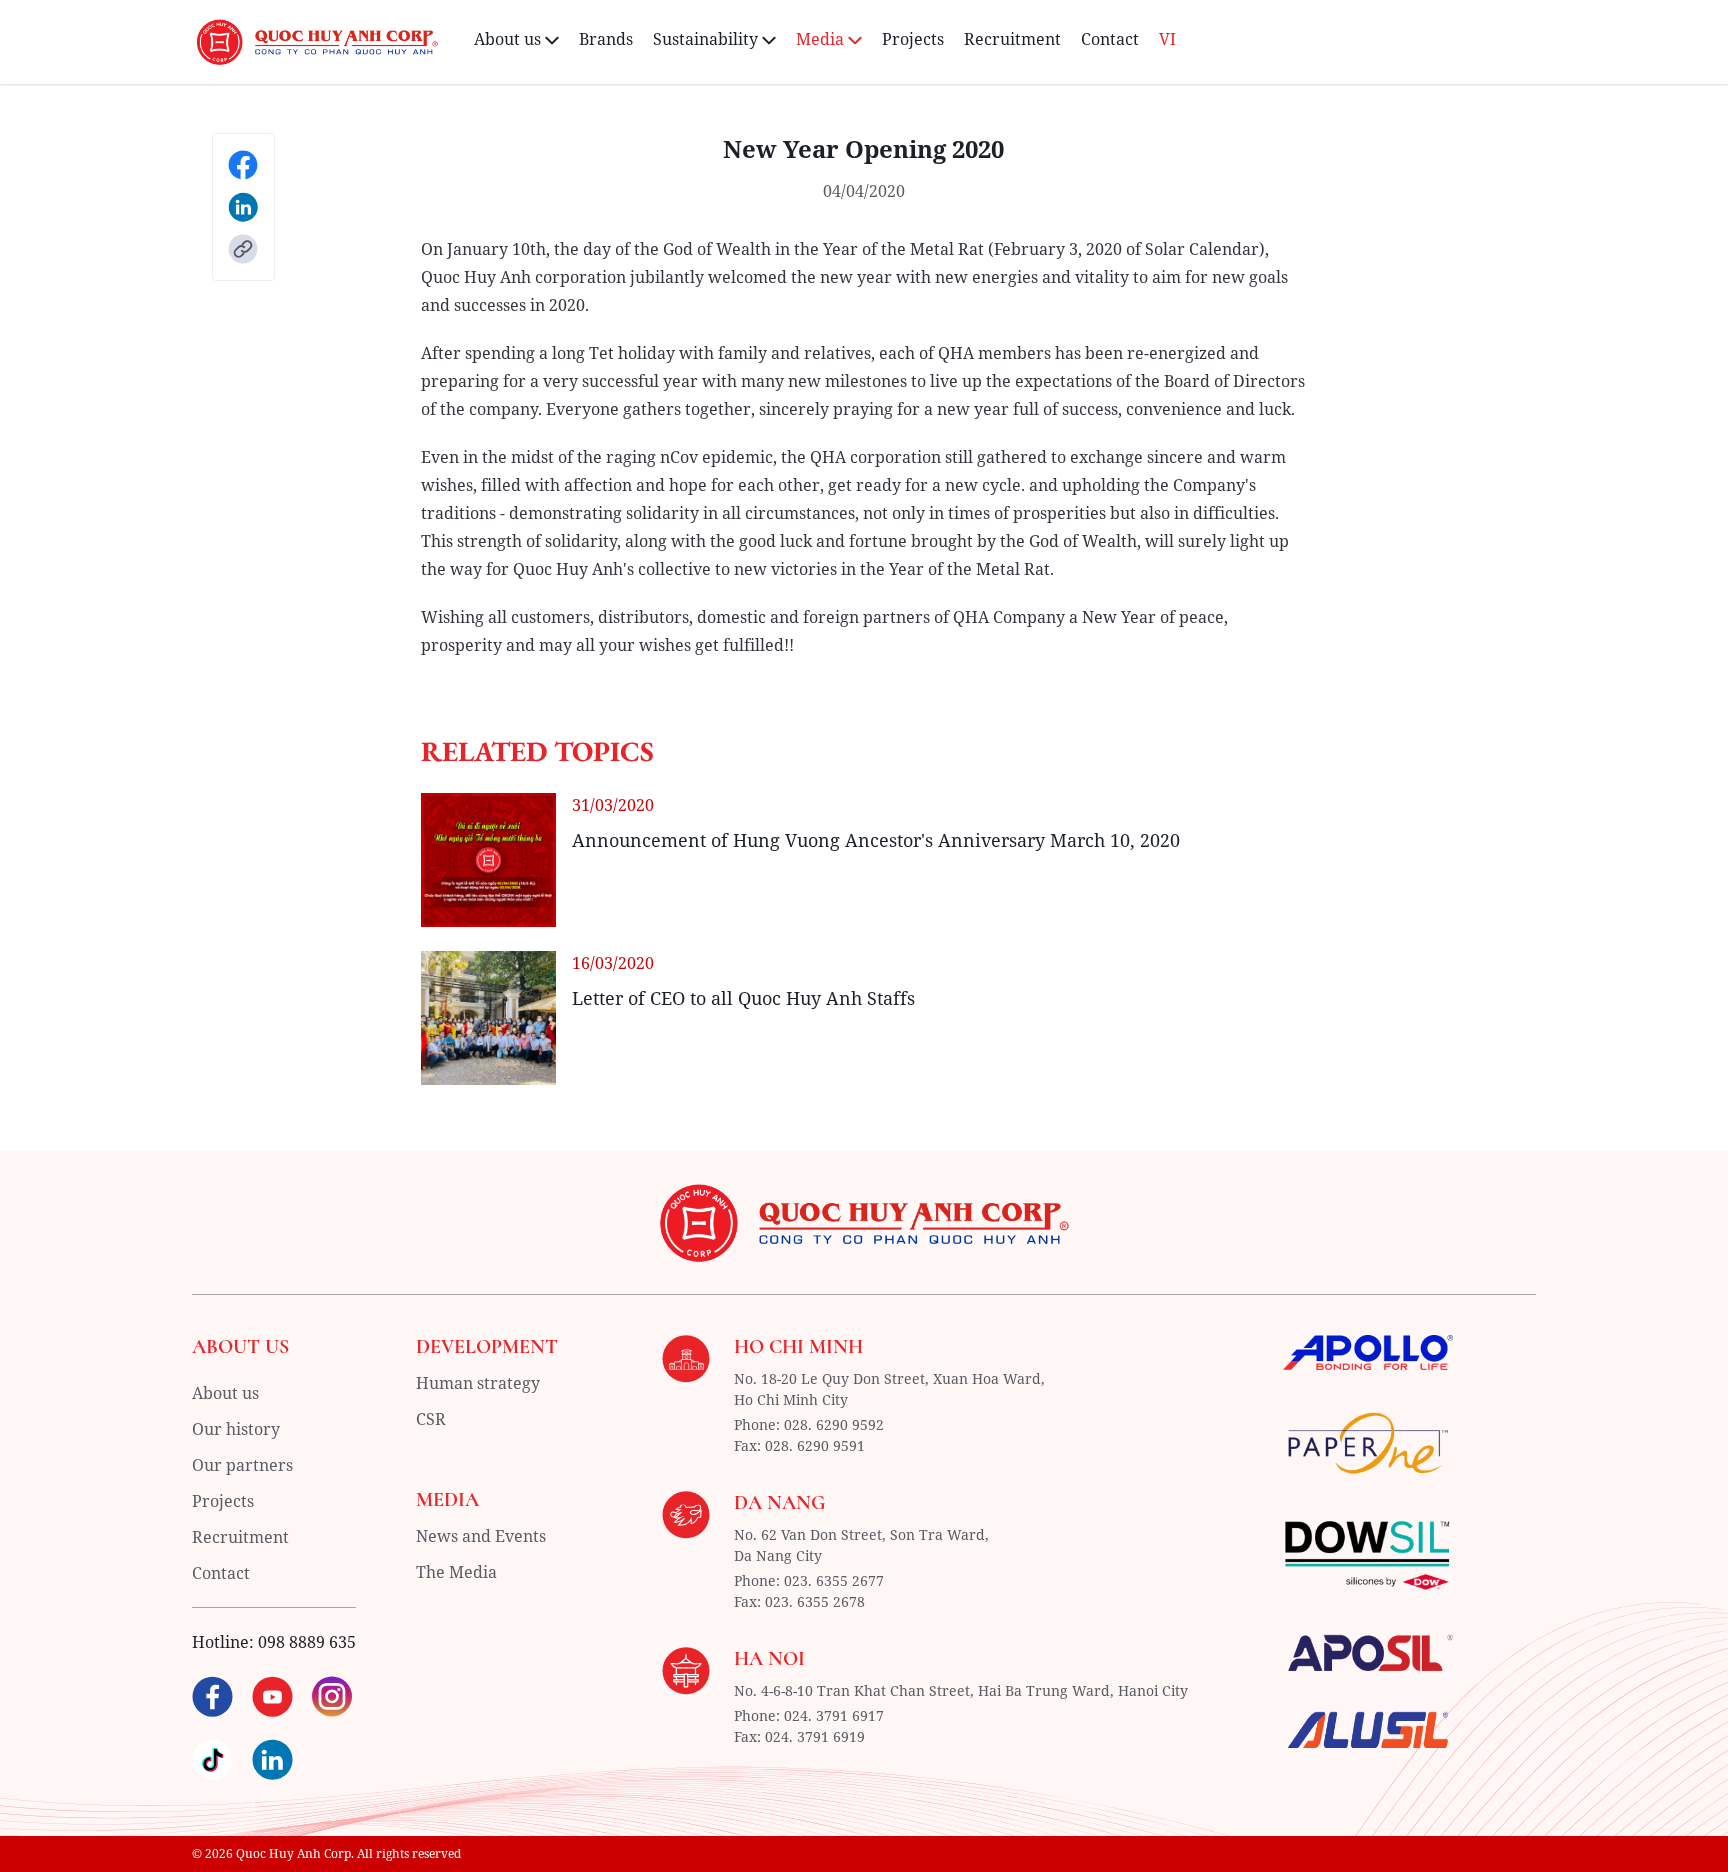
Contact (1110, 39)
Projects (913, 39)
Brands (606, 39)
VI (1167, 39)
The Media (456, 1572)
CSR (431, 1419)
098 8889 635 (307, 1642)
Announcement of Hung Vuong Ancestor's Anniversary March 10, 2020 (876, 840)
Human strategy (478, 1383)
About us (225, 1393)
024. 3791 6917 (834, 1715)
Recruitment (1012, 39)
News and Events (481, 1536)
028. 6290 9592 (834, 1424)
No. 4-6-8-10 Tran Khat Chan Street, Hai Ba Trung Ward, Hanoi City (961, 1690)
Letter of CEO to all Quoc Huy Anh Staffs (743, 998)
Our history (236, 1429)
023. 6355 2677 (834, 1580)
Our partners (242, 1465)
